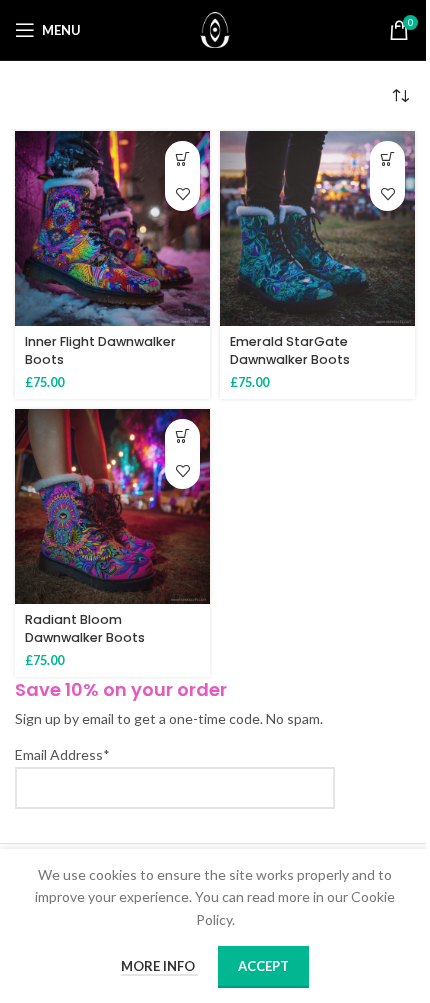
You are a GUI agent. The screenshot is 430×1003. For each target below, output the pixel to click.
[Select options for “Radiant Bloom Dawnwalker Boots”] (182, 436)
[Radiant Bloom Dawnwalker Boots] (112, 506)
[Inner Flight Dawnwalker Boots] (112, 228)
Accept (263, 966)
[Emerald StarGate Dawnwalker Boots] (317, 228)
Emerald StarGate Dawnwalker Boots (290, 350)
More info (159, 966)
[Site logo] (215, 28)
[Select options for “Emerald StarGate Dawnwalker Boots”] (387, 158)
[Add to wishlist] (182, 193)
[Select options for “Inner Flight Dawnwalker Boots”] (182, 158)
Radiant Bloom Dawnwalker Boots (85, 628)
